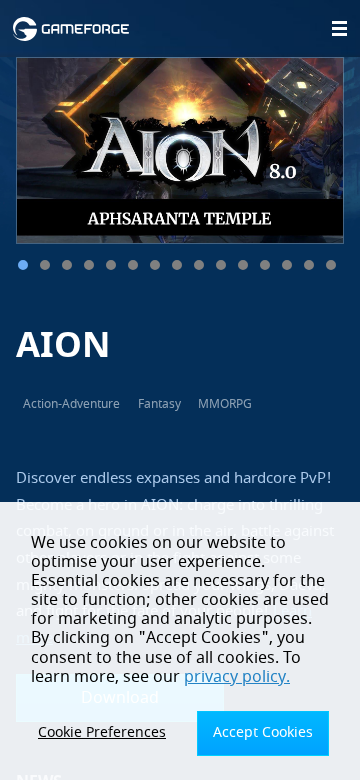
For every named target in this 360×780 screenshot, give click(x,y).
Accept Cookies (263, 732)
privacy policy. (237, 677)
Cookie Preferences (102, 732)
